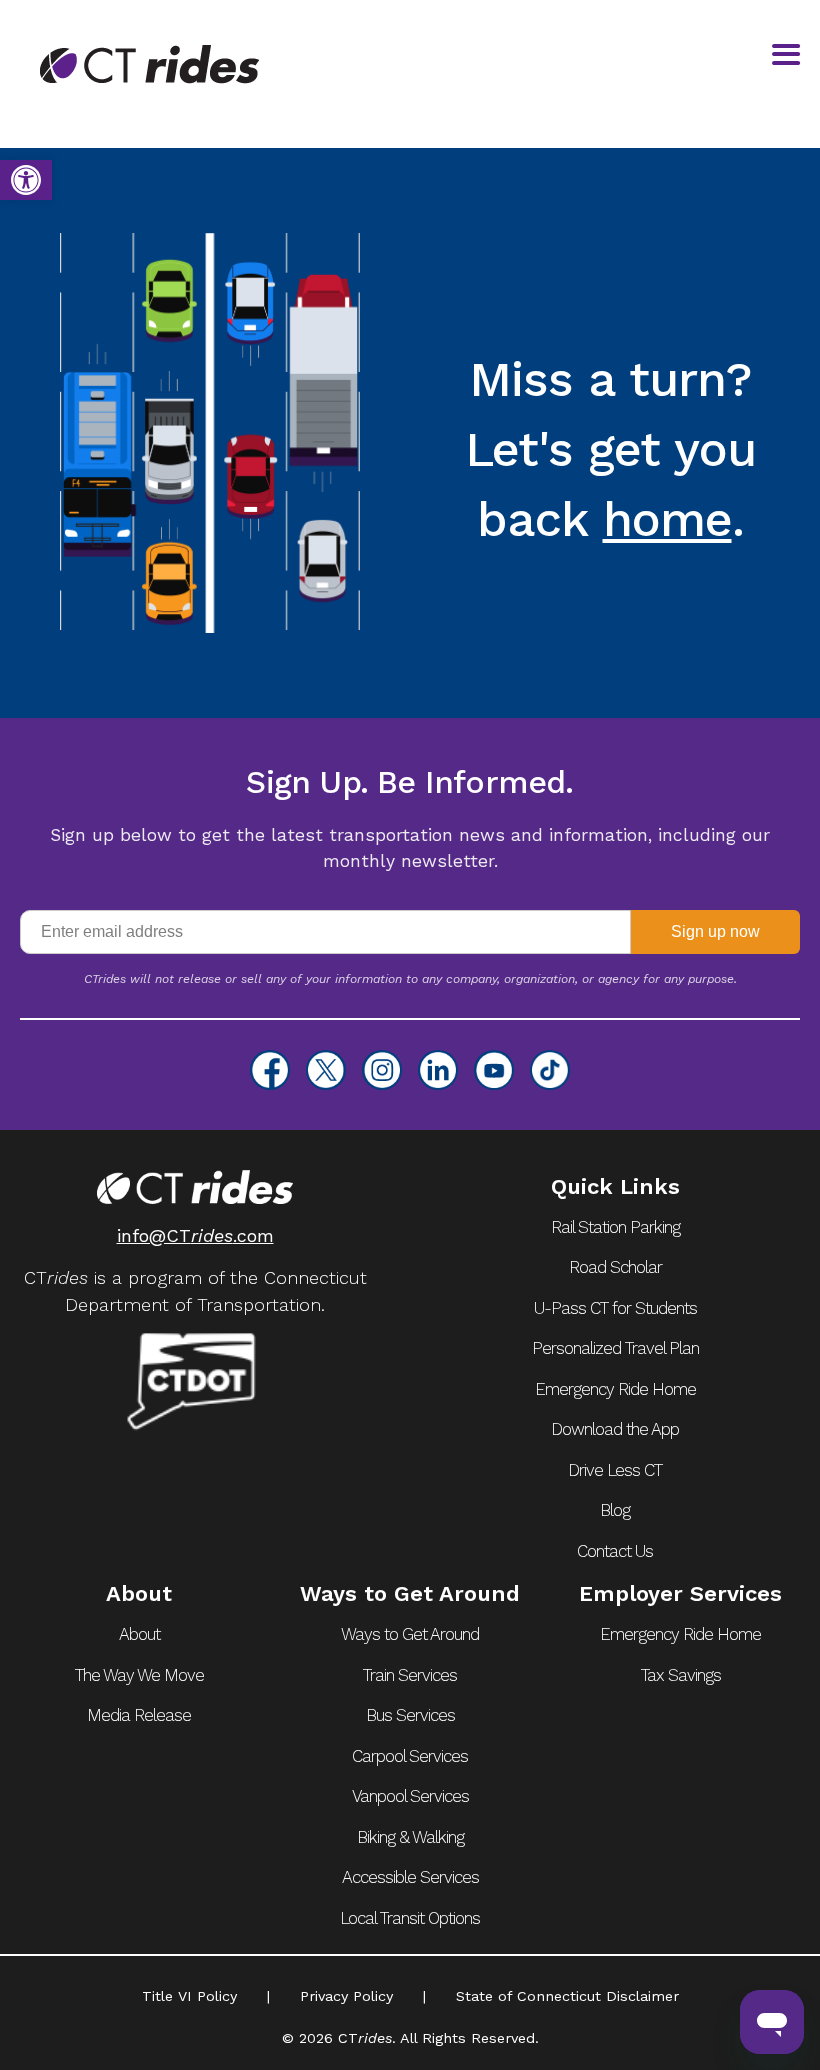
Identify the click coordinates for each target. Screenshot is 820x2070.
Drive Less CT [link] (615, 1470)
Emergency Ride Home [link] (615, 1389)
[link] (26, 180)
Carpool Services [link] (410, 1756)
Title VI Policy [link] (189, 1996)
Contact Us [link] (615, 1551)
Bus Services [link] (410, 1715)
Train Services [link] (410, 1675)
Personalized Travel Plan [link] (615, 1348)
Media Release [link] (139, 1715)
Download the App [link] (615, 1429)
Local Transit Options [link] (410, 1918)
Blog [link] (615, 1510)
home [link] (667, 519)
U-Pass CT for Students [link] (615, 1308)
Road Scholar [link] (615, 1267)
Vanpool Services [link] (410, 1796)
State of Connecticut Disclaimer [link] (567, 1996)
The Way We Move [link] (139, 1675)
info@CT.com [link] (195, 1235)
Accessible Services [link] (410, 1877)
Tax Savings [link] (681, 1675)
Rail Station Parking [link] (615, 1227)
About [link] (139, 1634)
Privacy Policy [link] (346, 1996)
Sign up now (715, 931)
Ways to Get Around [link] (410, 1634)
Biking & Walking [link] (410, 1837)
